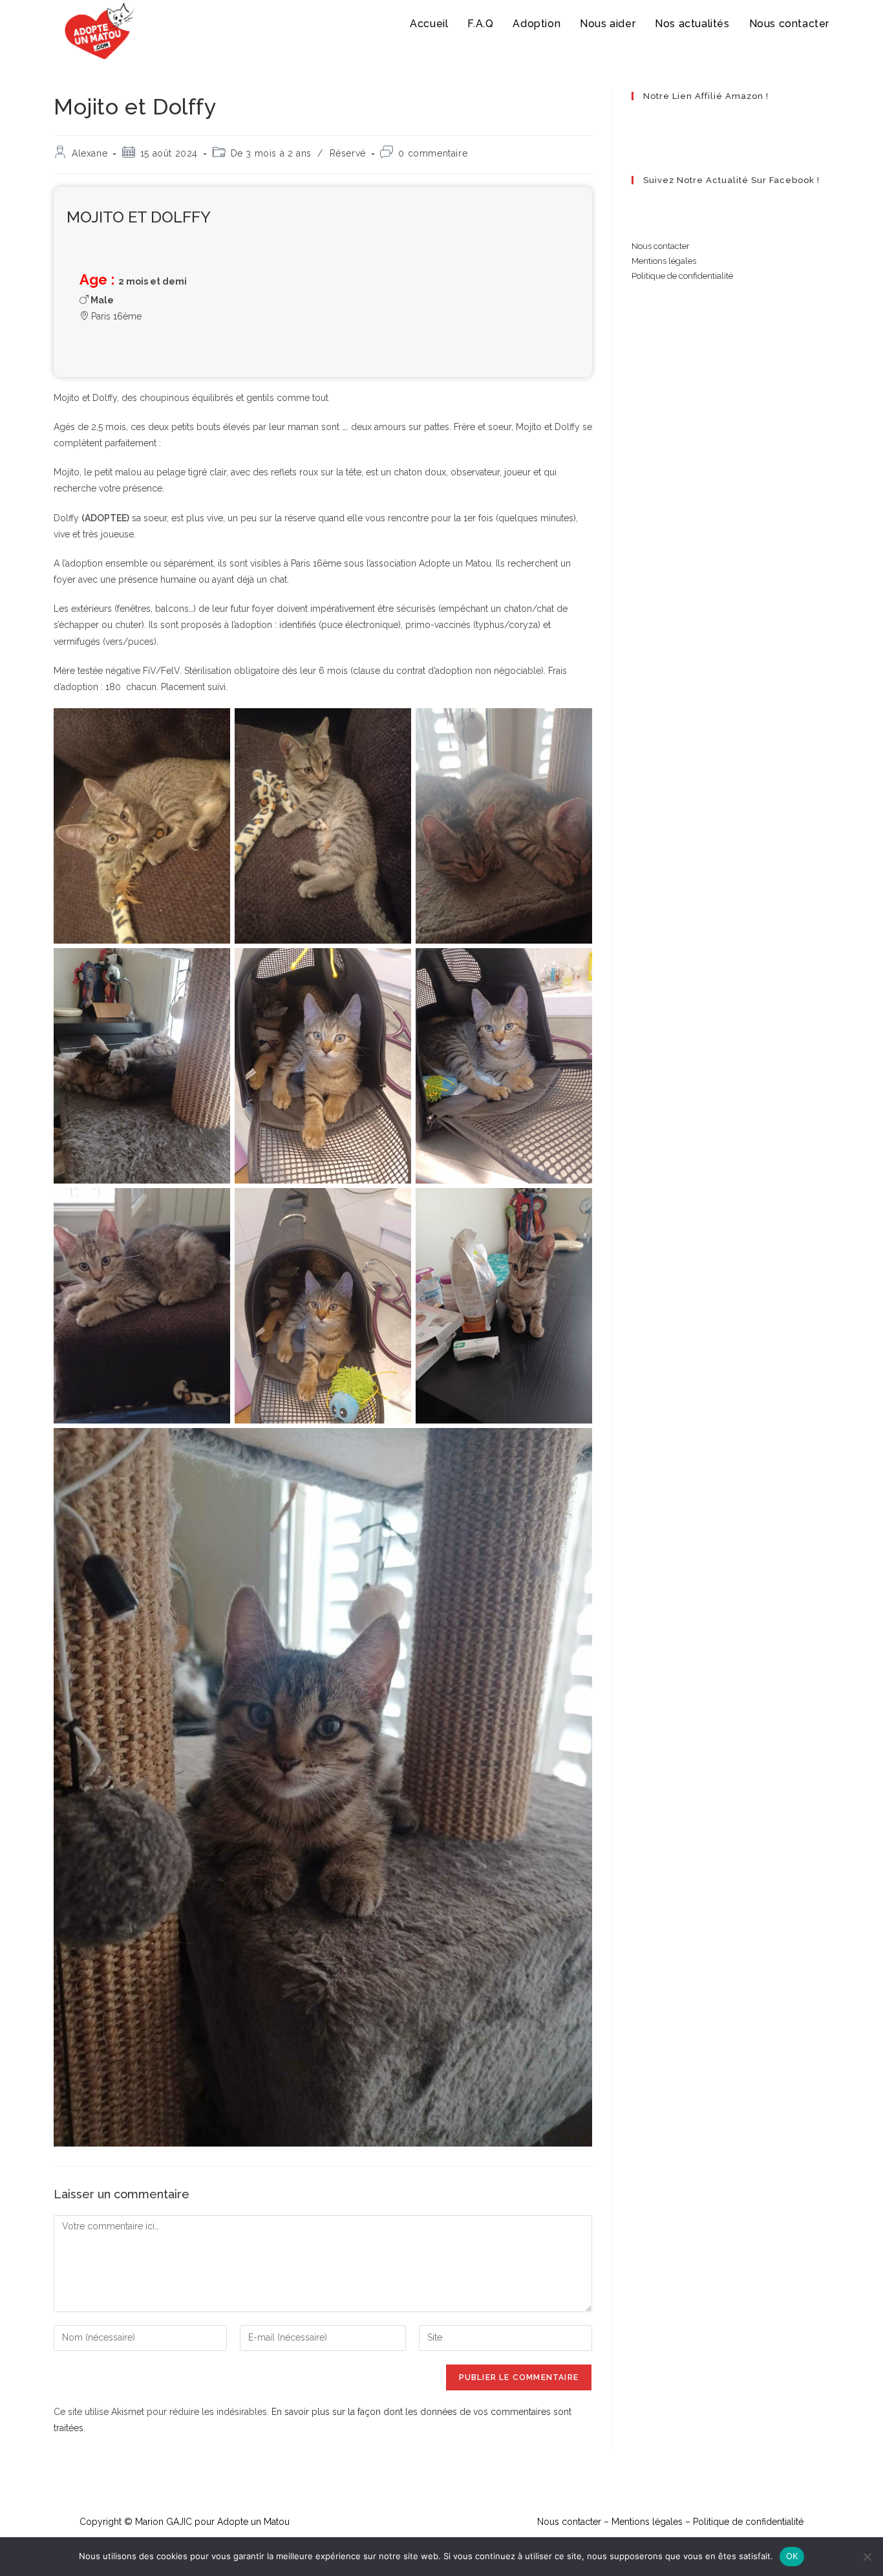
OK (792, 2556)
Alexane (90, 153)
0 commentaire (433, 153)
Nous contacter (661, 246)
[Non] (867, 2557)
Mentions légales (664, 261)
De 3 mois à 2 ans (271, 153)
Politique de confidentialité (682, 276)
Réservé (348, 153)
